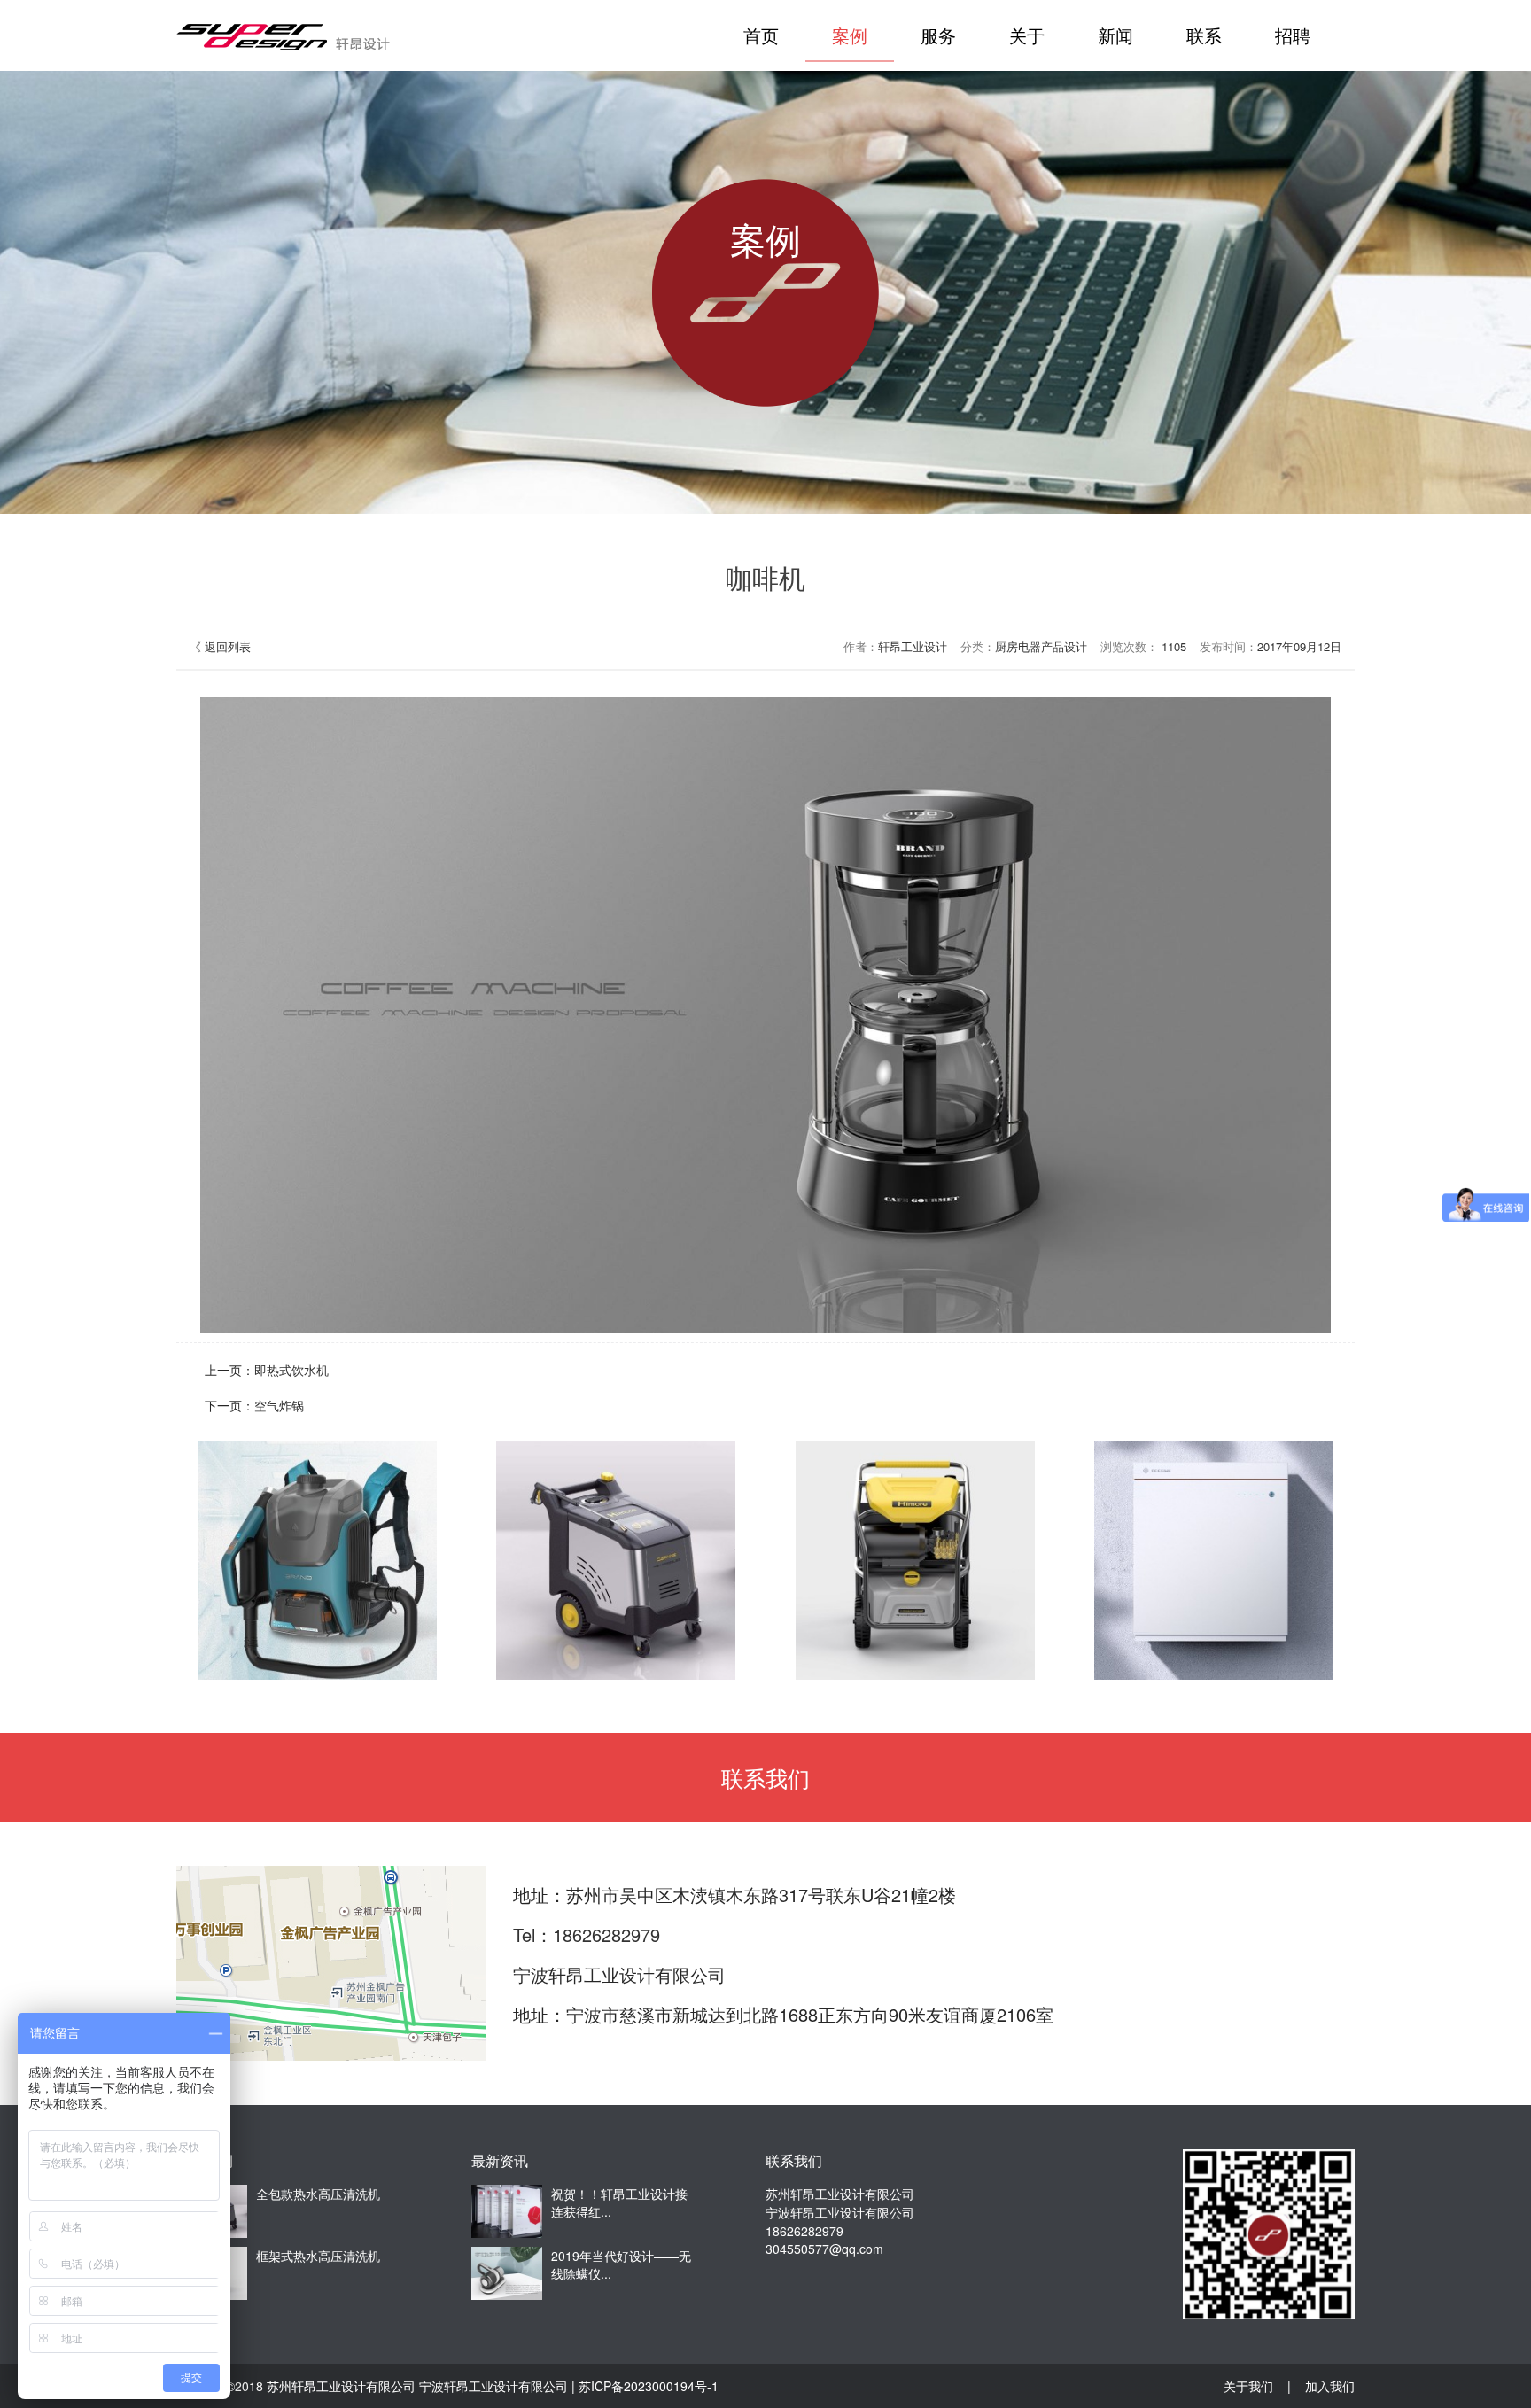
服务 (938, 35)
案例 (850, 35)
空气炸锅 (279, 1405)
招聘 (1293, 35)
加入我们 (1330, 2386)
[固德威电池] (1214, 1560)
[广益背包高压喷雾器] (317, 1560)
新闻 (1115, 35)
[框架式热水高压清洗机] (915, 1560)
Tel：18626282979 (587, 1934)
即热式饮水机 (291, 1370)
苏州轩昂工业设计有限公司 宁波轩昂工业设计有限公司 (417, 2386)
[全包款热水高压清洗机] (616, 1560)
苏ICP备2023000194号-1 (649, 2386)
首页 (761, 35)
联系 (1204, 35)
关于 (1027, 35)
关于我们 (1248, 2386)
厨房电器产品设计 (1041, 646)
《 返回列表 (220, 646)
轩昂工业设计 (913, 646)
